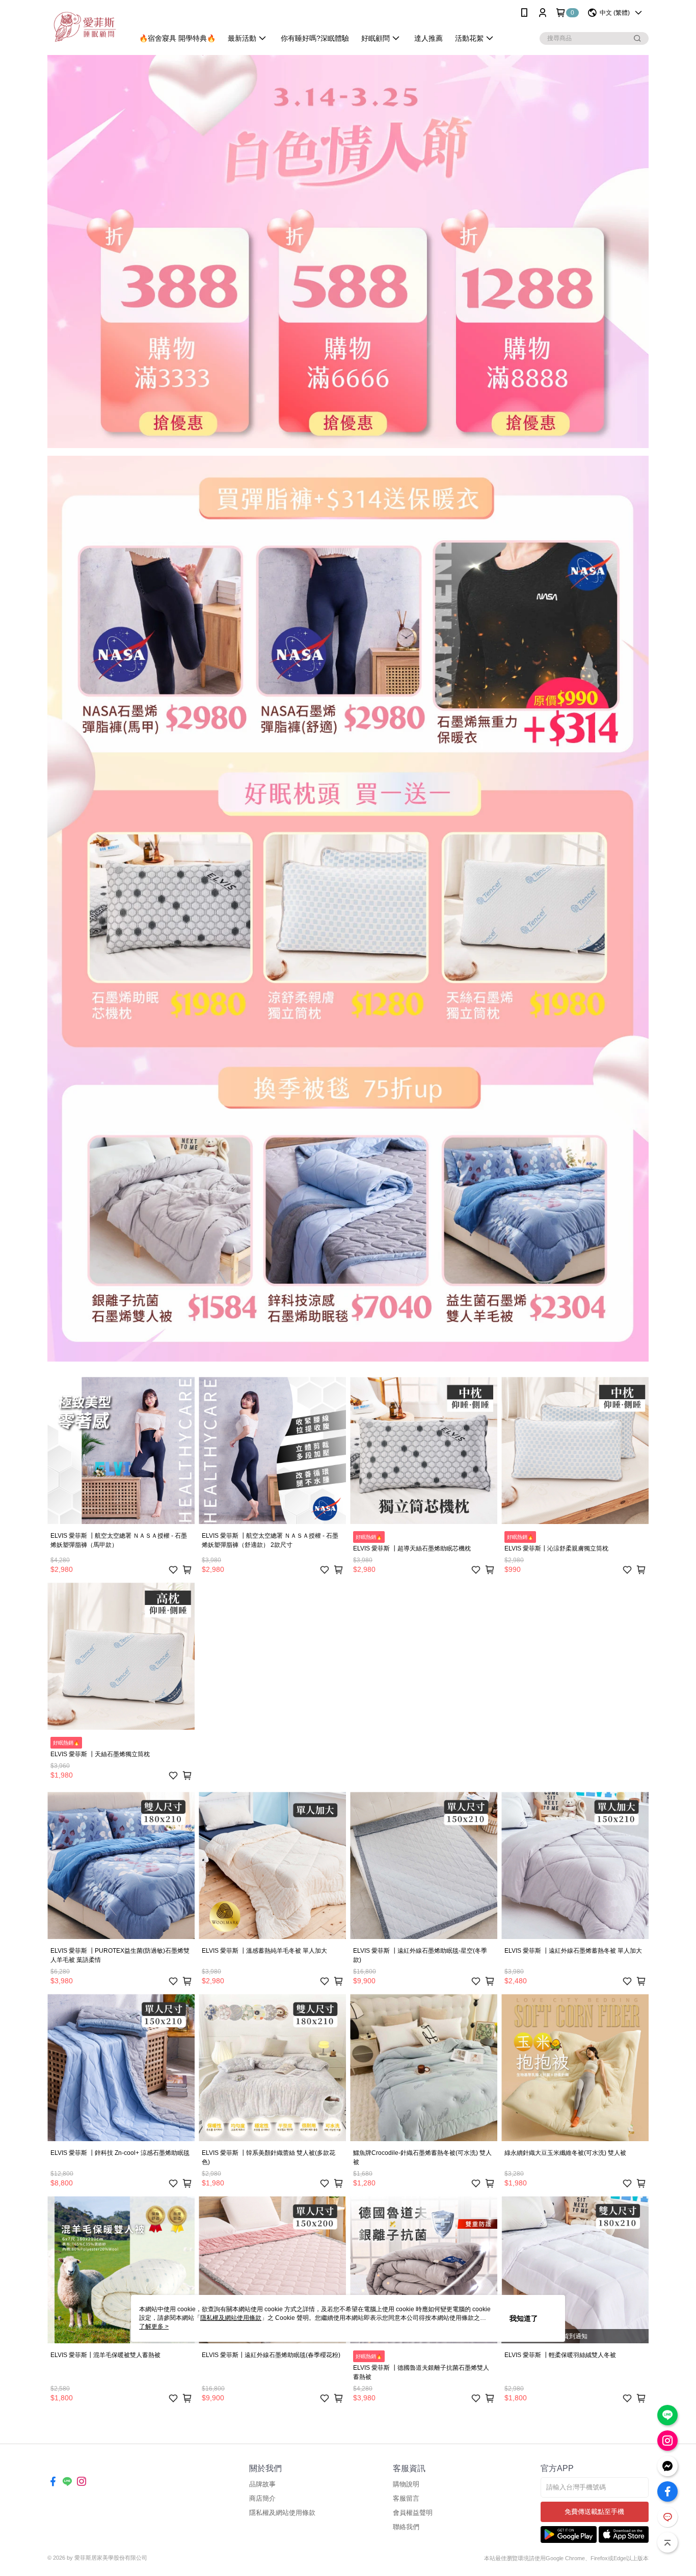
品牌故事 (262, 2484)
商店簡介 (262, 2498)
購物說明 (406, 2484)
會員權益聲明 (413, 2513)
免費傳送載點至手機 (594, 2512)
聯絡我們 (406, 2527)
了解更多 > (154, 2326)
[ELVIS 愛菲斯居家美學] (84, 27)
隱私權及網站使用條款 (282, 2513)
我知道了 (524, 2318)
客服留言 (406, 2498)
